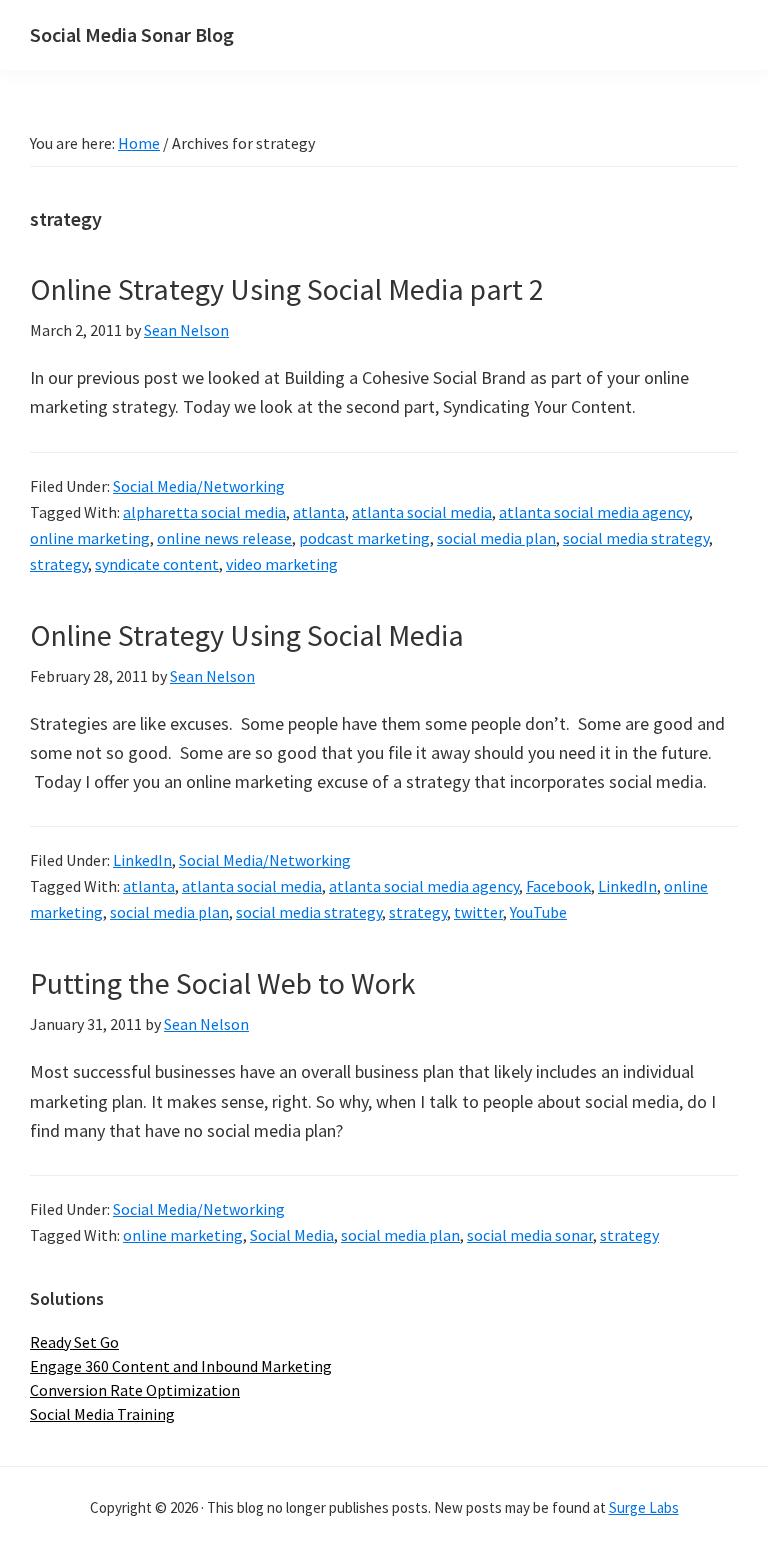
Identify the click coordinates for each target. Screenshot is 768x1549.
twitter (478, 912)
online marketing (90, 538)
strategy (59, 564)
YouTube (538, 912)
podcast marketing (364, 538)
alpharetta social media (204, 512)
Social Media (292, 1235)
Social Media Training (102, 1414)
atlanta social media (422, 512)
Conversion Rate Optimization (135, 1390)
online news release (224, 538)
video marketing (282, 564)
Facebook (558, 886)
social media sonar (530, 1235)
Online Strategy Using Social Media (247, 635)
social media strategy (636, 538)
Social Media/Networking (199, 486)
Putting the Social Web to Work (223, 983)
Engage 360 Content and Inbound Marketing (181, 1366)
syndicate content (157, 564)
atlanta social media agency (594, 512)
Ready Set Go (74, 1342)
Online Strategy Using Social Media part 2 (287, 289)
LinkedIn (142, 860)
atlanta (319, 512)
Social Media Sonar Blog (132, 34)
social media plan (496, 538)
